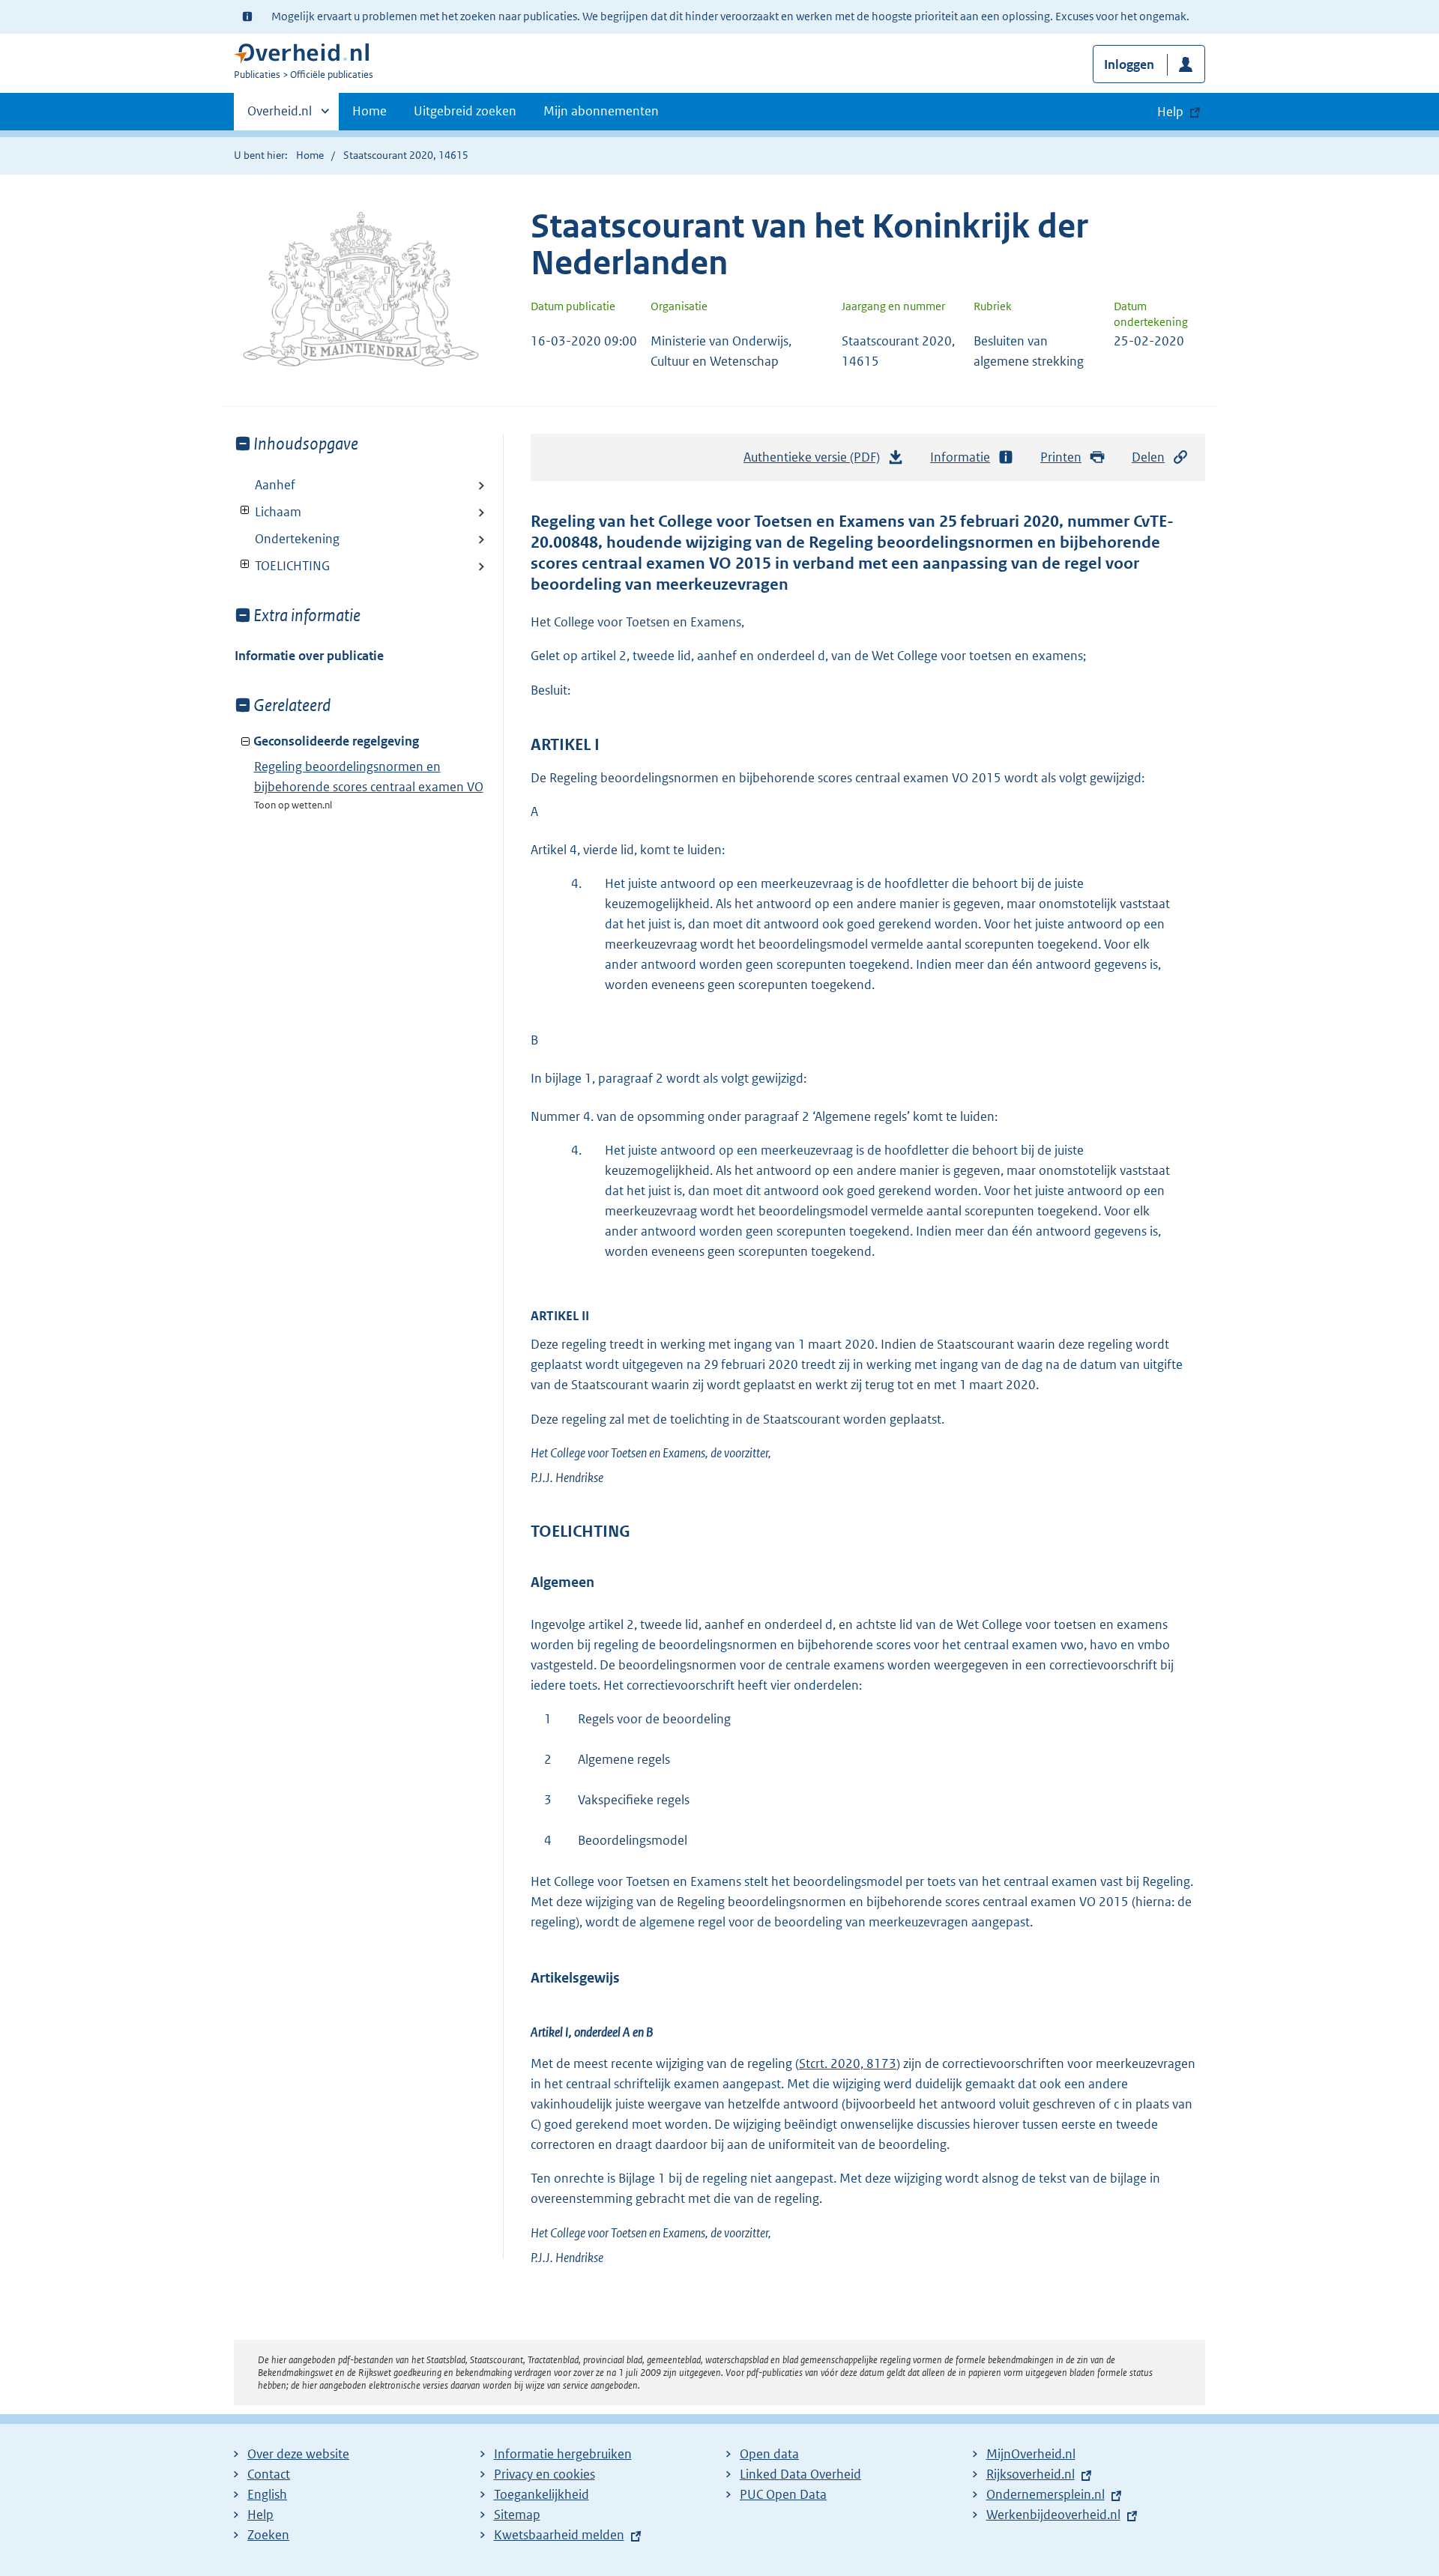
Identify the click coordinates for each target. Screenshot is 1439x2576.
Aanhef (275, 485)
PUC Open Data (783, 2494)
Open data (769, 2454)
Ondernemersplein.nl (1046, 2494)
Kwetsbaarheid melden (559, 2535)
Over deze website (298, 2454)
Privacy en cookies (544, 2474)
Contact (269, 2474)
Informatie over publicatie (309, 656)
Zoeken (268, 2535)
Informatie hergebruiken (563, 2454)
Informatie (960, 457)
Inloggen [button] (1129, 64)
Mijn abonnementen (601, 111)
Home (369, 111)
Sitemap (517, 2515)
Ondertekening (297, 539)
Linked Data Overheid (800, 2474)
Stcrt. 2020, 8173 (848, 2063)
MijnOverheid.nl (1031, 2454)
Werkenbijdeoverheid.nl (1053, 2515)
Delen (1148, 457)
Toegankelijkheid (541, 2494)
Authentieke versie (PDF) (816, 462)
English (267, 2494)
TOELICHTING (282, 566)
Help (260, 2515)
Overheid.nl (280, 116)
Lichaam (268, 512)
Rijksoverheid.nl (1031, 2474)
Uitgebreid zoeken (465, 111)
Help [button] (1170, 112)
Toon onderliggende (245, 511)
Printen (1061, 457)
